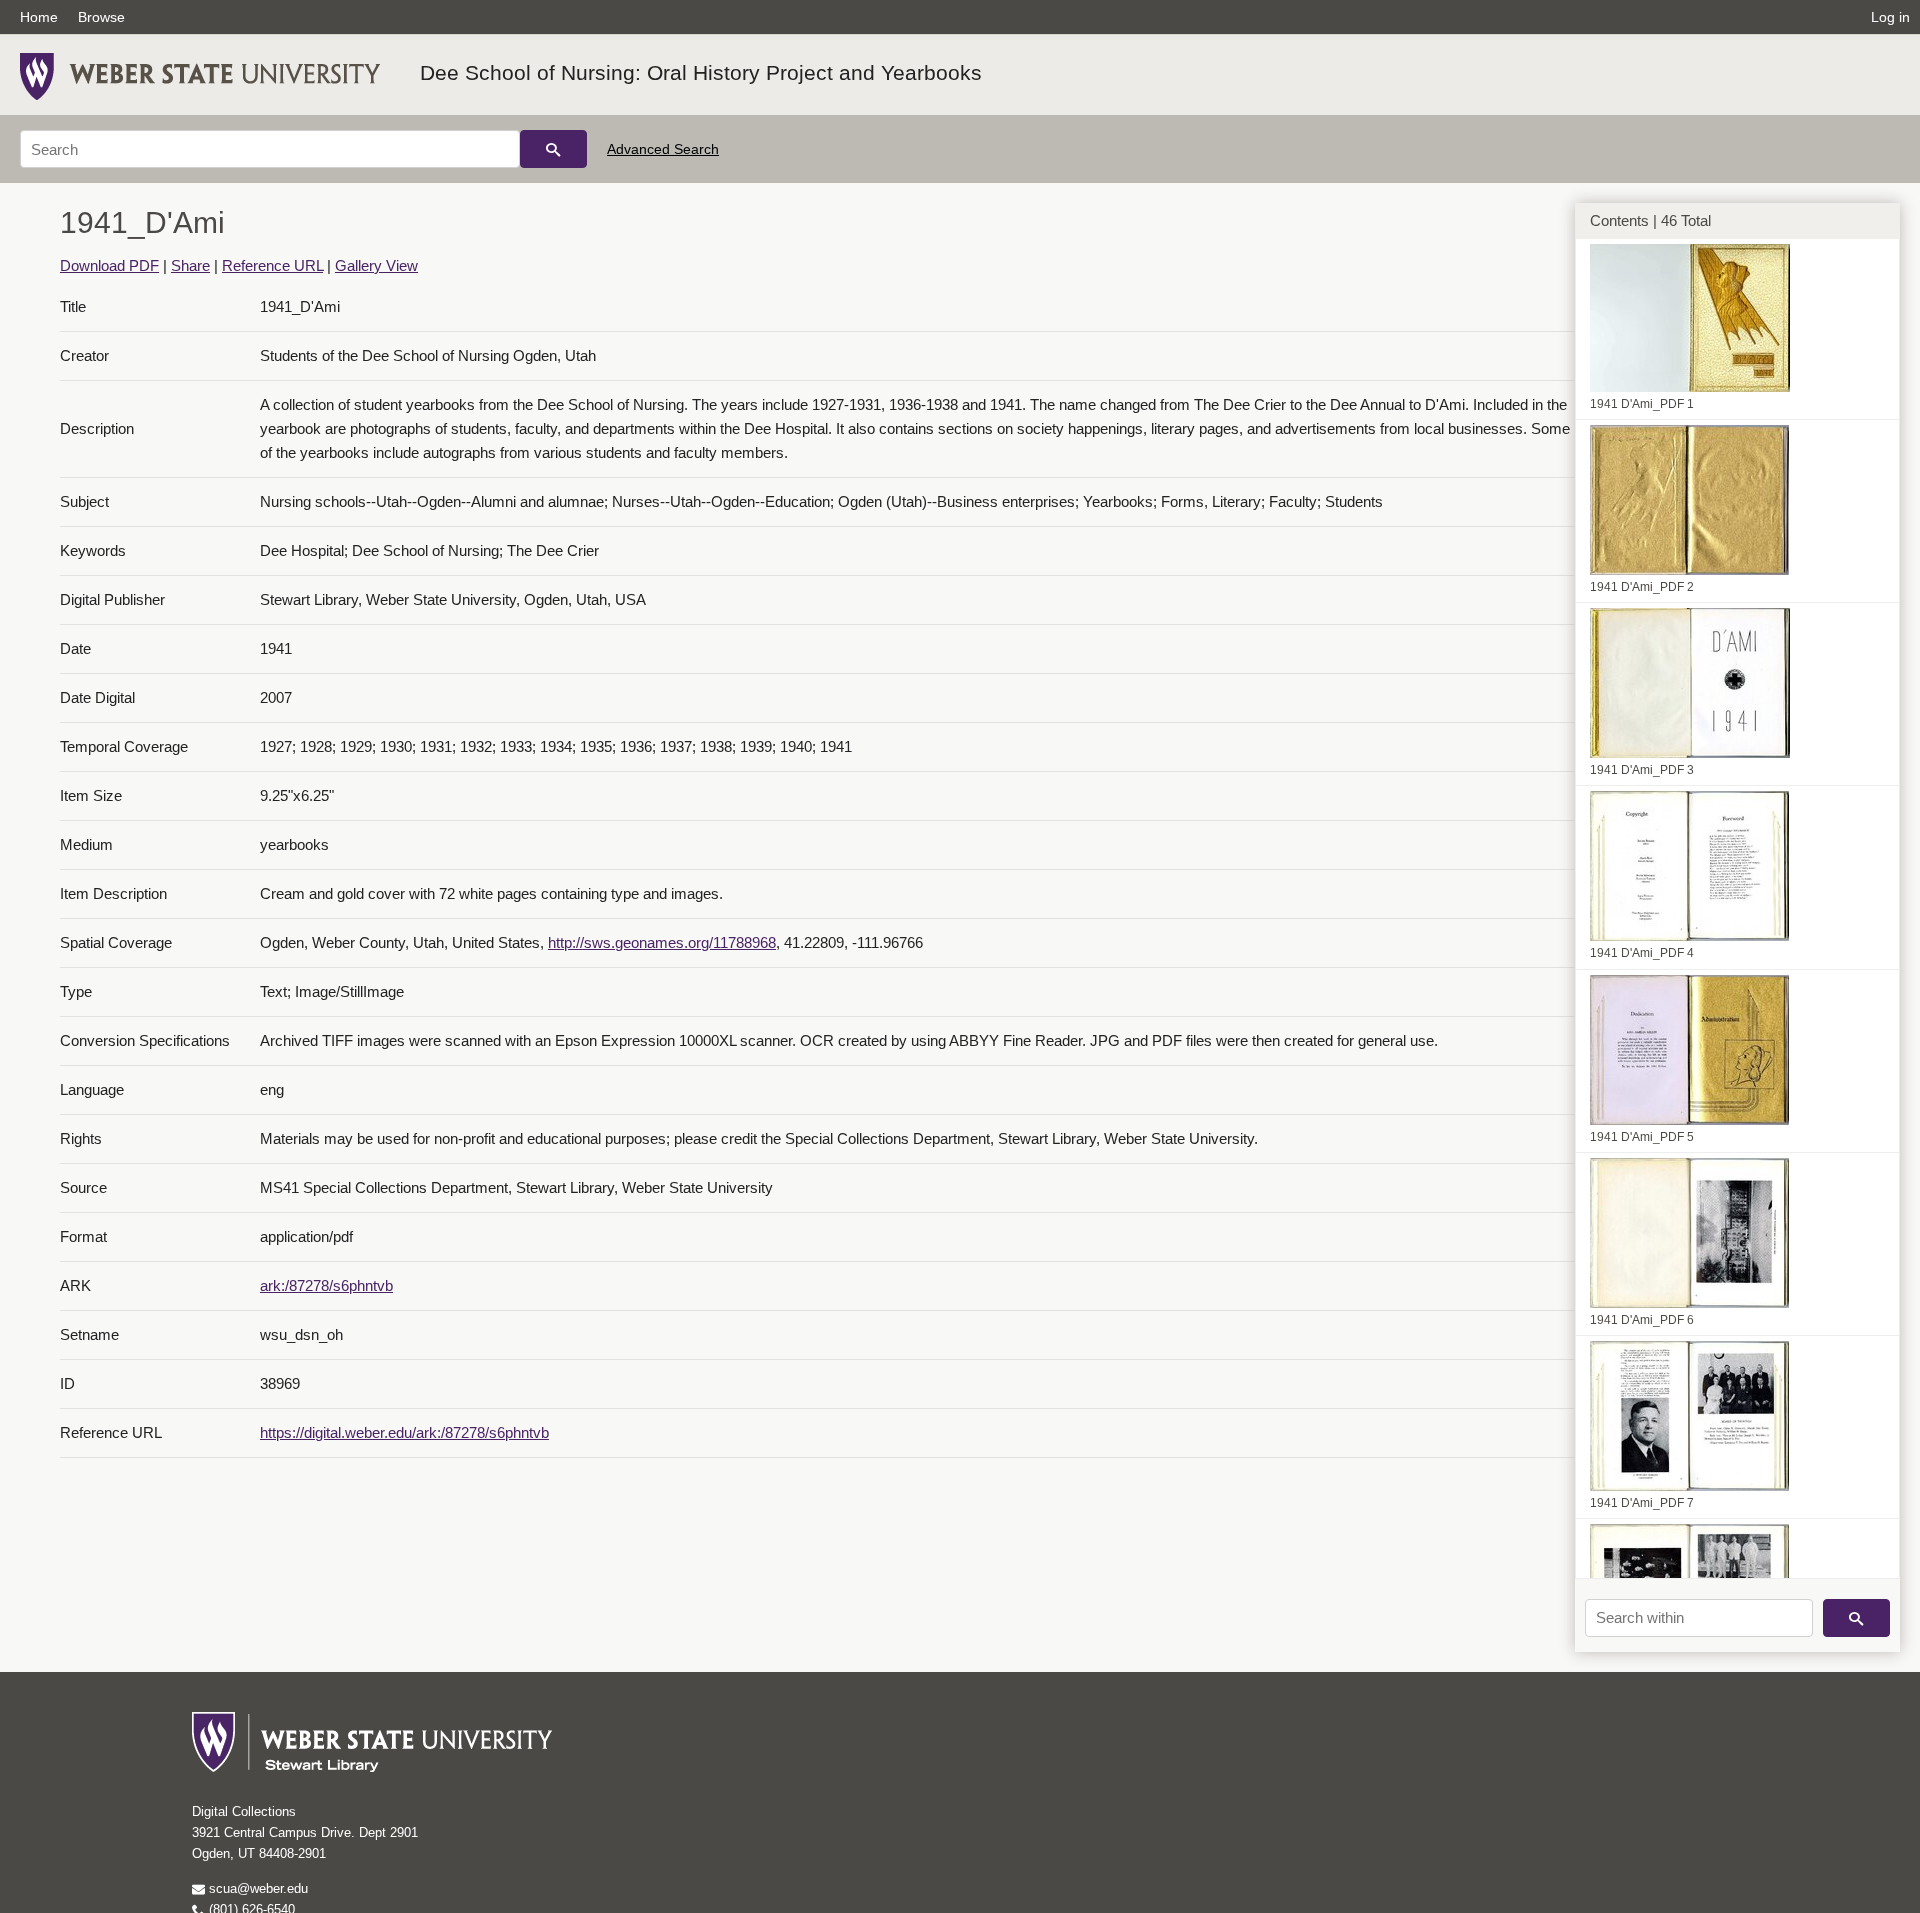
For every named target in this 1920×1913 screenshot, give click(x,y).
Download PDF (109, 265)
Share (190, 265)
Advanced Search (663, 149)
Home (39, 17)
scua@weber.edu (256, 1888)
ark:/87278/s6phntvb (326, 1285)
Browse (101, 17)
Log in (1890, 17)
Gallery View (376, 265)
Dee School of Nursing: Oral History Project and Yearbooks (701, 72)
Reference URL (272, 265)
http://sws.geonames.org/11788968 (662, 942)
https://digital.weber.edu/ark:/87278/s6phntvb (404, 1432)
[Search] (553, 149)
